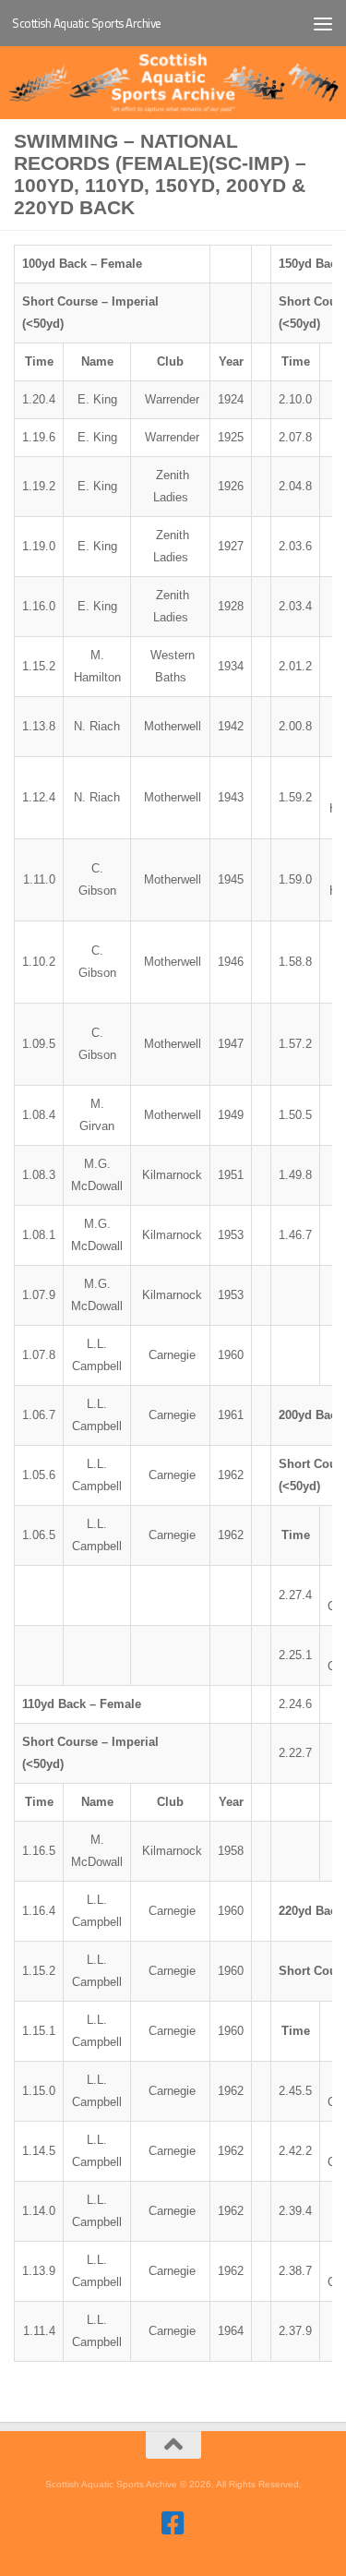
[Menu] (323, 23)
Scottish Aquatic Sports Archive (87, 23)
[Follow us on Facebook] (173, 2523)
